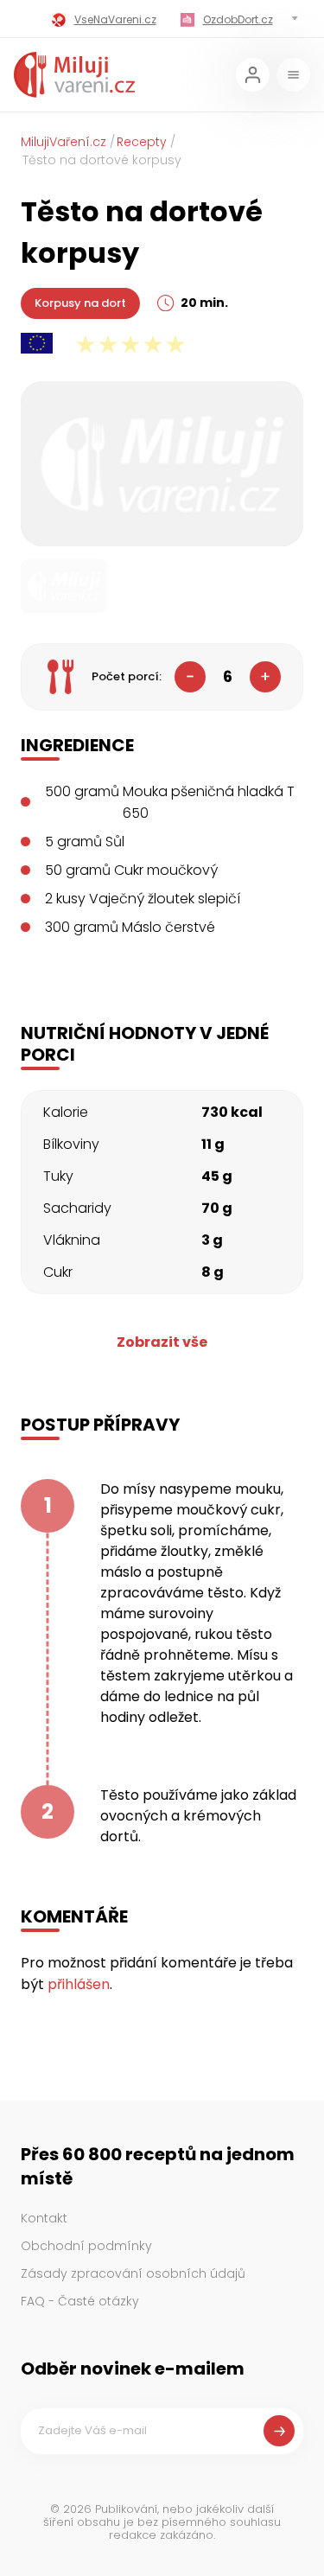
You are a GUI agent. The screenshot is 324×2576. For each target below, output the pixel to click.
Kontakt (44, 2218)
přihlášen (79, 1984)
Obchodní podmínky (86, 2246)
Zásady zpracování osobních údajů (133, 2273)
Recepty (142, 142)
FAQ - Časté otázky (80, 2301)
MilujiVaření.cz (64, 142)
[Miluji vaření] (74, 75)
